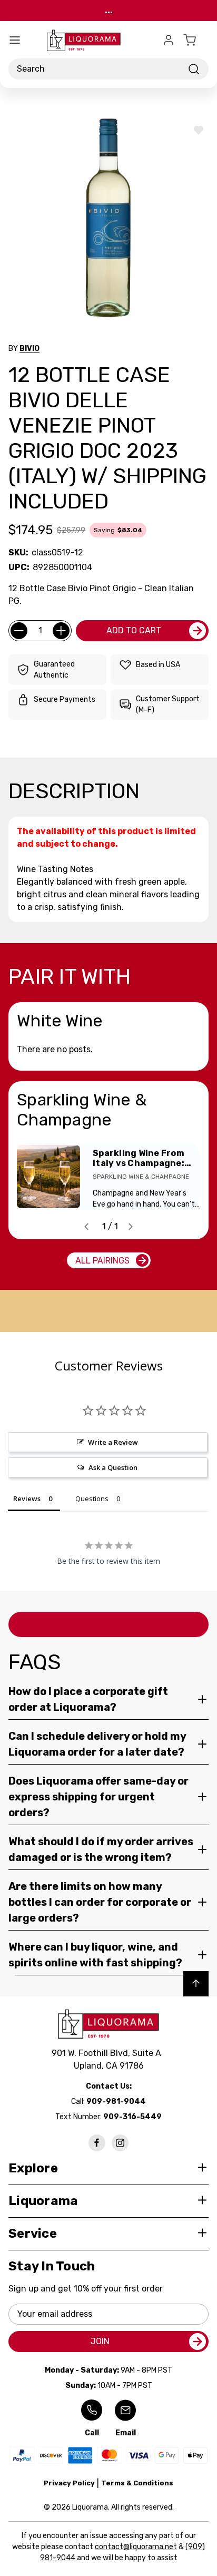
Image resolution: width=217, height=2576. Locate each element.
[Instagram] (120, 2143)
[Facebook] (97, 2143)
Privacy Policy (69, 2483)
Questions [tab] (92, 1498)
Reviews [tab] (27, 1498)
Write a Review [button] (113, 1442)
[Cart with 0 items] (196, 40)
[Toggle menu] (15, 40)
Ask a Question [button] (113, 1467)
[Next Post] (131, 1227)
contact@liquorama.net (136, 2547)
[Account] (169, 40)
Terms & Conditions (137, 2483)
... (109, 10)
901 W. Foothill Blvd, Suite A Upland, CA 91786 (108, 2059)
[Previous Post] (86, 1227)
